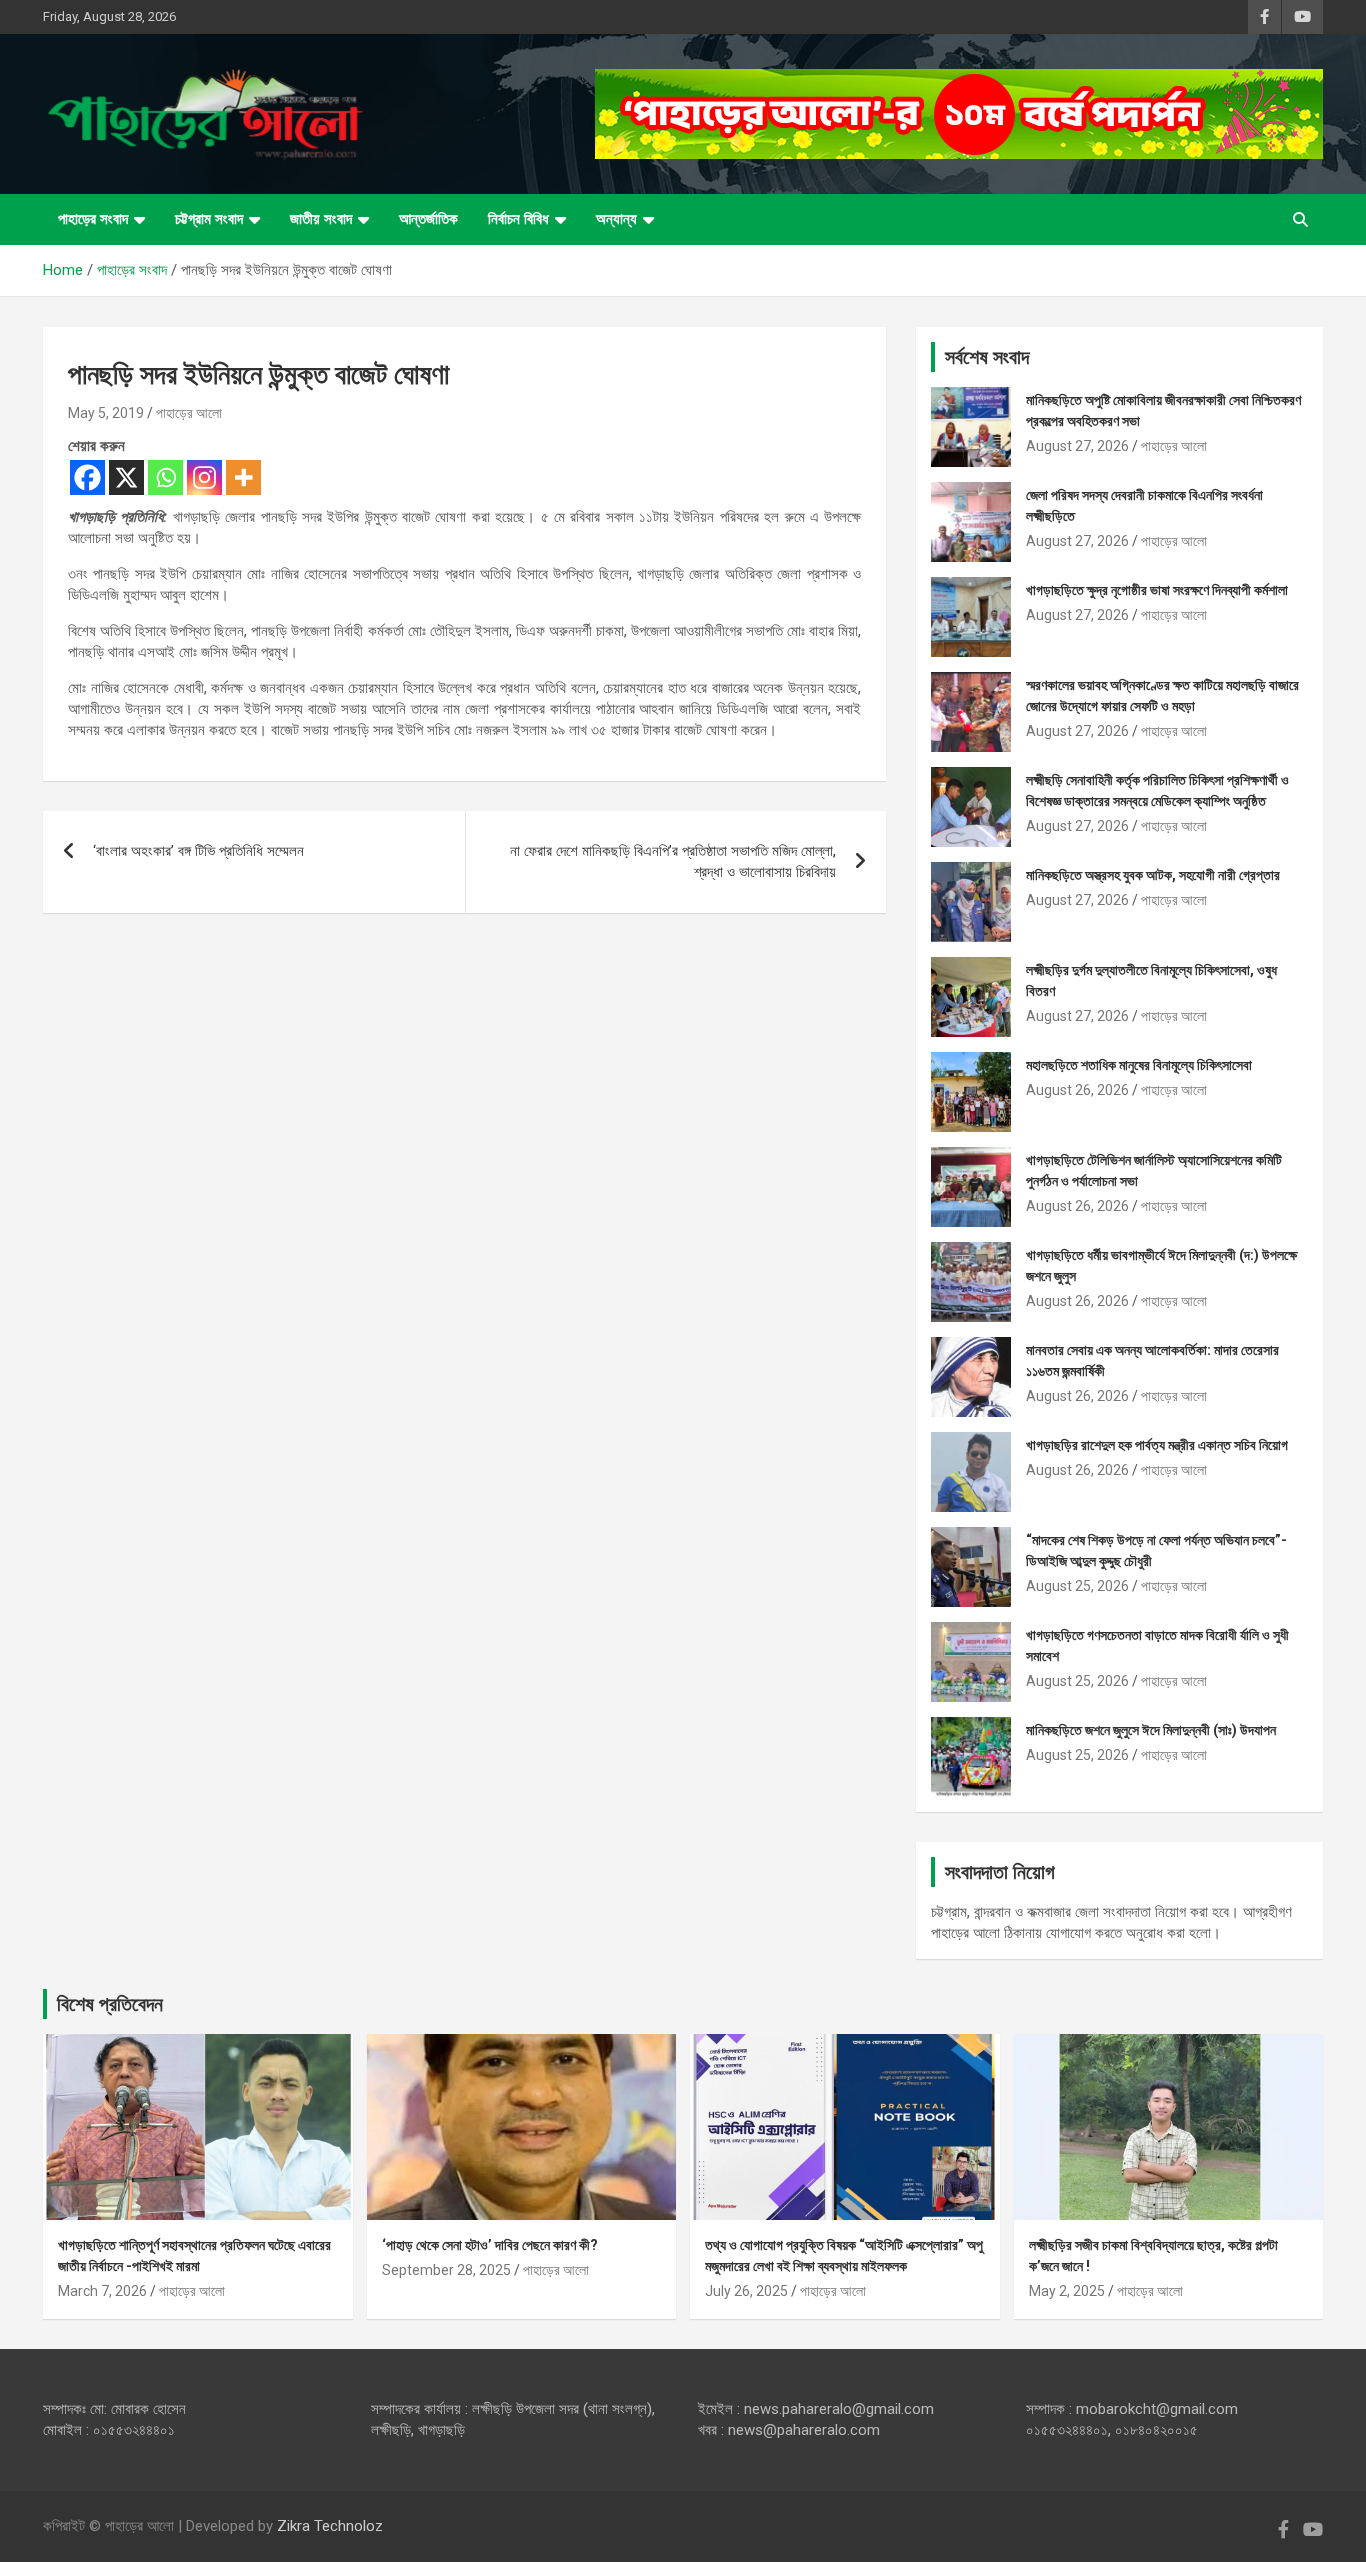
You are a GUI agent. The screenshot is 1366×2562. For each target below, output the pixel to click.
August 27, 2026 (1077, 446)
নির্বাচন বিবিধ (518, 219)
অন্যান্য (616, 219)
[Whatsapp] (165, 477)
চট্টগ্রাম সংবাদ (209, 219)
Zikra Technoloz (330, 2526)
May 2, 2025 (1067, 2291)
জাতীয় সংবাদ (321, 219)
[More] (243, 477)
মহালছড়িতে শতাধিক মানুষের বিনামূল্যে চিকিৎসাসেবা (1139, 1065)
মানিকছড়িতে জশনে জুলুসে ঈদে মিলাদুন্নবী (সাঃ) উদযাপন (1151, 1730)
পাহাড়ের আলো (189, 413)
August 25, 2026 (1077, 1586)
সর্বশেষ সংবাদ (987, 357)
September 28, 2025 (446, 2270)
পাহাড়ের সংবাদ (93, 219)
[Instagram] (204, 477)
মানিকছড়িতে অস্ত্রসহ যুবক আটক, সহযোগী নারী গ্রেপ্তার (1153, 875)
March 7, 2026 (102, 2291)
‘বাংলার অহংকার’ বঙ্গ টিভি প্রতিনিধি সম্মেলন (198, 851)
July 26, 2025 (746, 2291)
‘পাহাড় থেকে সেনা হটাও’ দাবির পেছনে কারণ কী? (490, 2245)
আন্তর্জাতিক (428, 219)
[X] (126, 477)
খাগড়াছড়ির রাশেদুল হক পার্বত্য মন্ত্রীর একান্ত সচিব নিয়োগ (1157, 1445)
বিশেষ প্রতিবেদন (110, 2004)
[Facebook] (87, 477)
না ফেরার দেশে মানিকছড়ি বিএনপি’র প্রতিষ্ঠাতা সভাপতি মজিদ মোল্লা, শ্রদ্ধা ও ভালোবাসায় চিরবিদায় (673, 861)
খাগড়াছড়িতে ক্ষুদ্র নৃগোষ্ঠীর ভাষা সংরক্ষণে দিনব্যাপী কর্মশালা (1157, 590)
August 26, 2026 (1077, 1090)
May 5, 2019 (106, 413)
